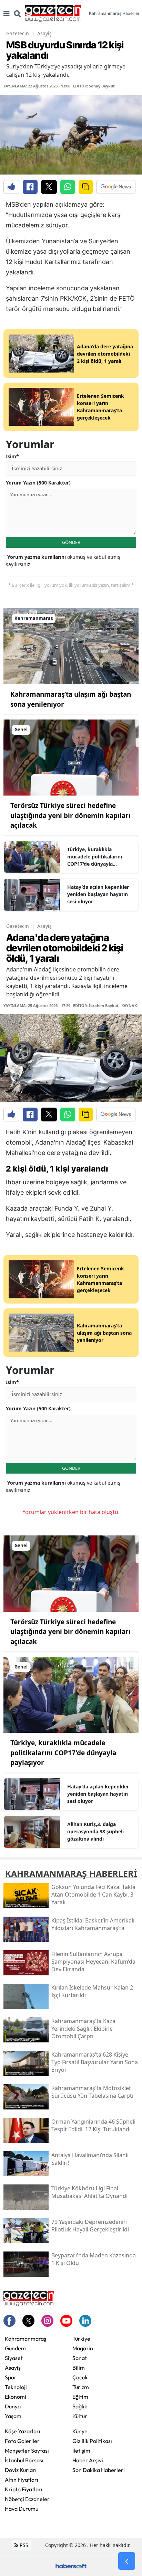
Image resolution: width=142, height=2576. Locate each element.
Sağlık (80, 2406)
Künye (80, 2431)
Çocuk (80, 2377)
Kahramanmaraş (26, 2339)
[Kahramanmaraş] (71, 646)
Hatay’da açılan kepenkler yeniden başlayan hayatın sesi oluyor (98, 894)
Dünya (13, 2406)
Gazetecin (18, 33)
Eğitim (80, 2397)
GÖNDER (71, 542)
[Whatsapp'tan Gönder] (68, 187)
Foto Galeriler (22, 2441)
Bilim (79, 2368)
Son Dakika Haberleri (99, 2470)
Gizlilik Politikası (92, 2441)
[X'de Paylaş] (49, 187)
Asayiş (44, 33)
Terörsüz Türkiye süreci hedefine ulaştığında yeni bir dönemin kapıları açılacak (70, 815)
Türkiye (81, 2339)
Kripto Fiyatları (24, 2489)
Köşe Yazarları (23, 2431)
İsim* (12, 456)
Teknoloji (16, 2387)
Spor (11, 2377)
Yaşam (13, 2416)
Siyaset (14, 2358)
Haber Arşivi (88, 2460)
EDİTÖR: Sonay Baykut (94, 86)
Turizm (81, 2387)
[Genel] (71, 757)
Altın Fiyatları (22, 2480)
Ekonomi (16, 2397)
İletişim (81, 2451)
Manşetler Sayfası (27, 2451)
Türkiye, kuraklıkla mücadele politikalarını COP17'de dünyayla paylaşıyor (95, 857)
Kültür (80, 2416)
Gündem (15, 2348)
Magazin (83, 2348)
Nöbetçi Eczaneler (27, 2499)
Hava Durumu (22, 2509)
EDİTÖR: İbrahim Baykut (96, 1005)
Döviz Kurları (21, 2470)
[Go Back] (127, 2561)
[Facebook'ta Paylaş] (30, 187)
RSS (23, 2545)
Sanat (80, 2358)
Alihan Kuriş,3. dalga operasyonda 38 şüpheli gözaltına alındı (95, 1831)
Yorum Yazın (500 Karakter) (38, 483)
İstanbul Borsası (24, 2460)
